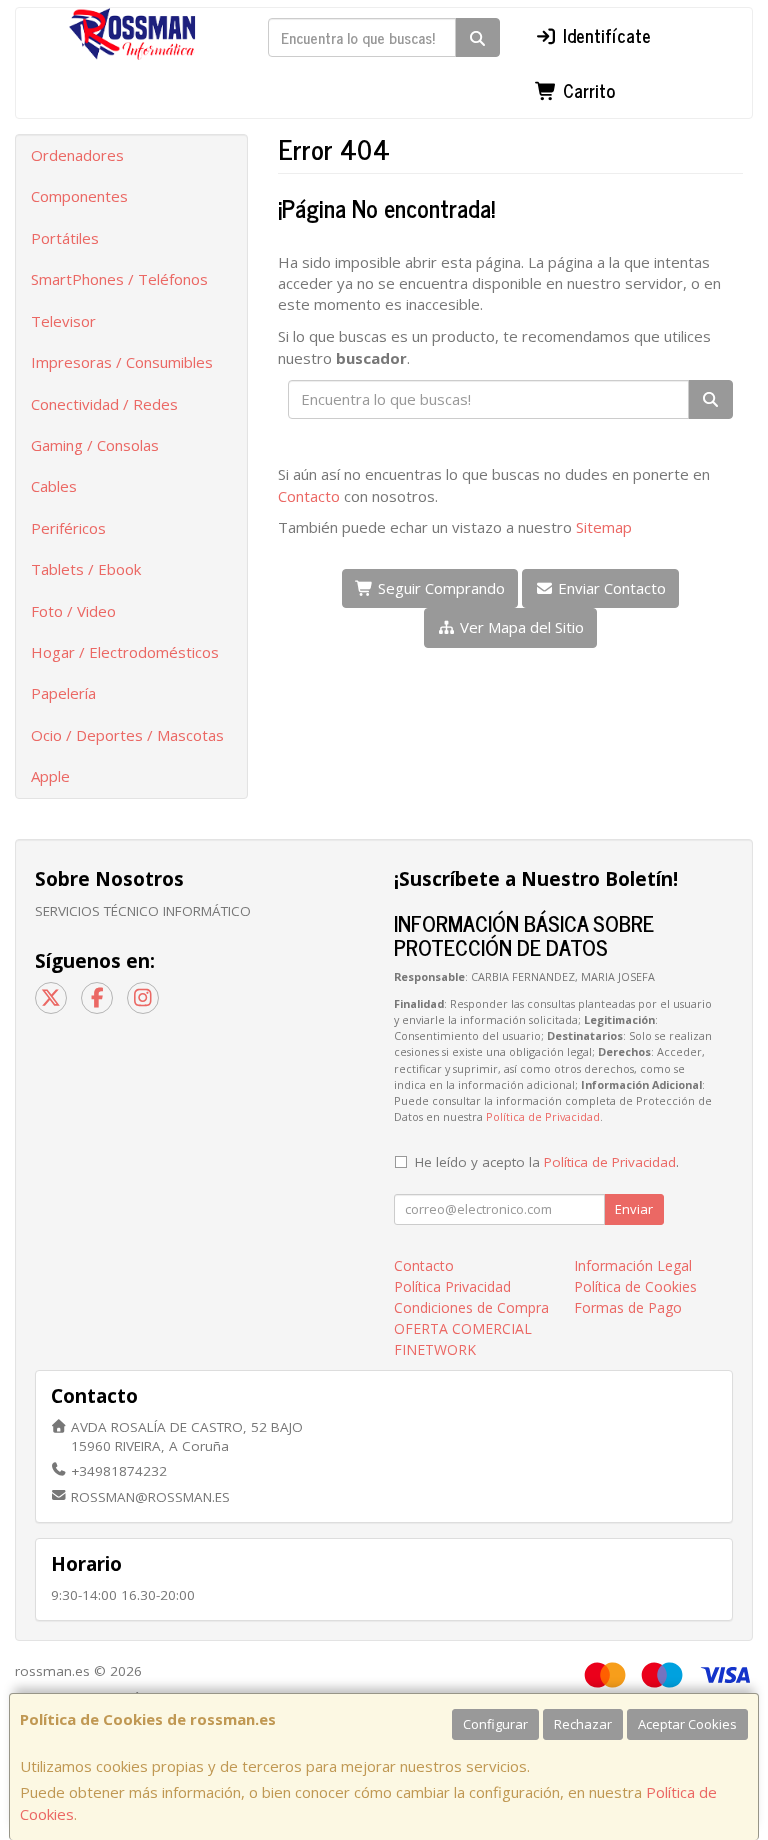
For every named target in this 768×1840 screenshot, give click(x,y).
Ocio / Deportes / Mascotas (127, 735)
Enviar (634, 1209)
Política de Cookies (635, 1286)
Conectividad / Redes (104, 404)
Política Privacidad (452, 1286)
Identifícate (604, 35)
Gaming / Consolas (95, 445)
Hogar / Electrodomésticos (125, 652)
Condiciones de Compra (471, 1307)
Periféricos (68, 528)
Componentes (79, 196)
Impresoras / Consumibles (122, 362)
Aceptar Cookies (687, 1724)
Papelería (63, 693)
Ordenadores (77, 155)
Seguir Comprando (439, 588)
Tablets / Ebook (86, 569)
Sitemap (604, 527)
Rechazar (583, 1724)
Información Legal (633, 1265)
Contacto (309, 496)
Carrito (586, 90)
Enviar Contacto (610, 588)
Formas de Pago (628, 1307)
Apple (50, 776)
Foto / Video (73, 611)
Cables (54, 486)
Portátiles (65, 238)
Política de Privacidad (543, 1116)
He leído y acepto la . (547, 1162)
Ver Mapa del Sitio (520, 627)
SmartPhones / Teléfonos (119, 279)
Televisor (63, 321)
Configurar (495, 1724)
